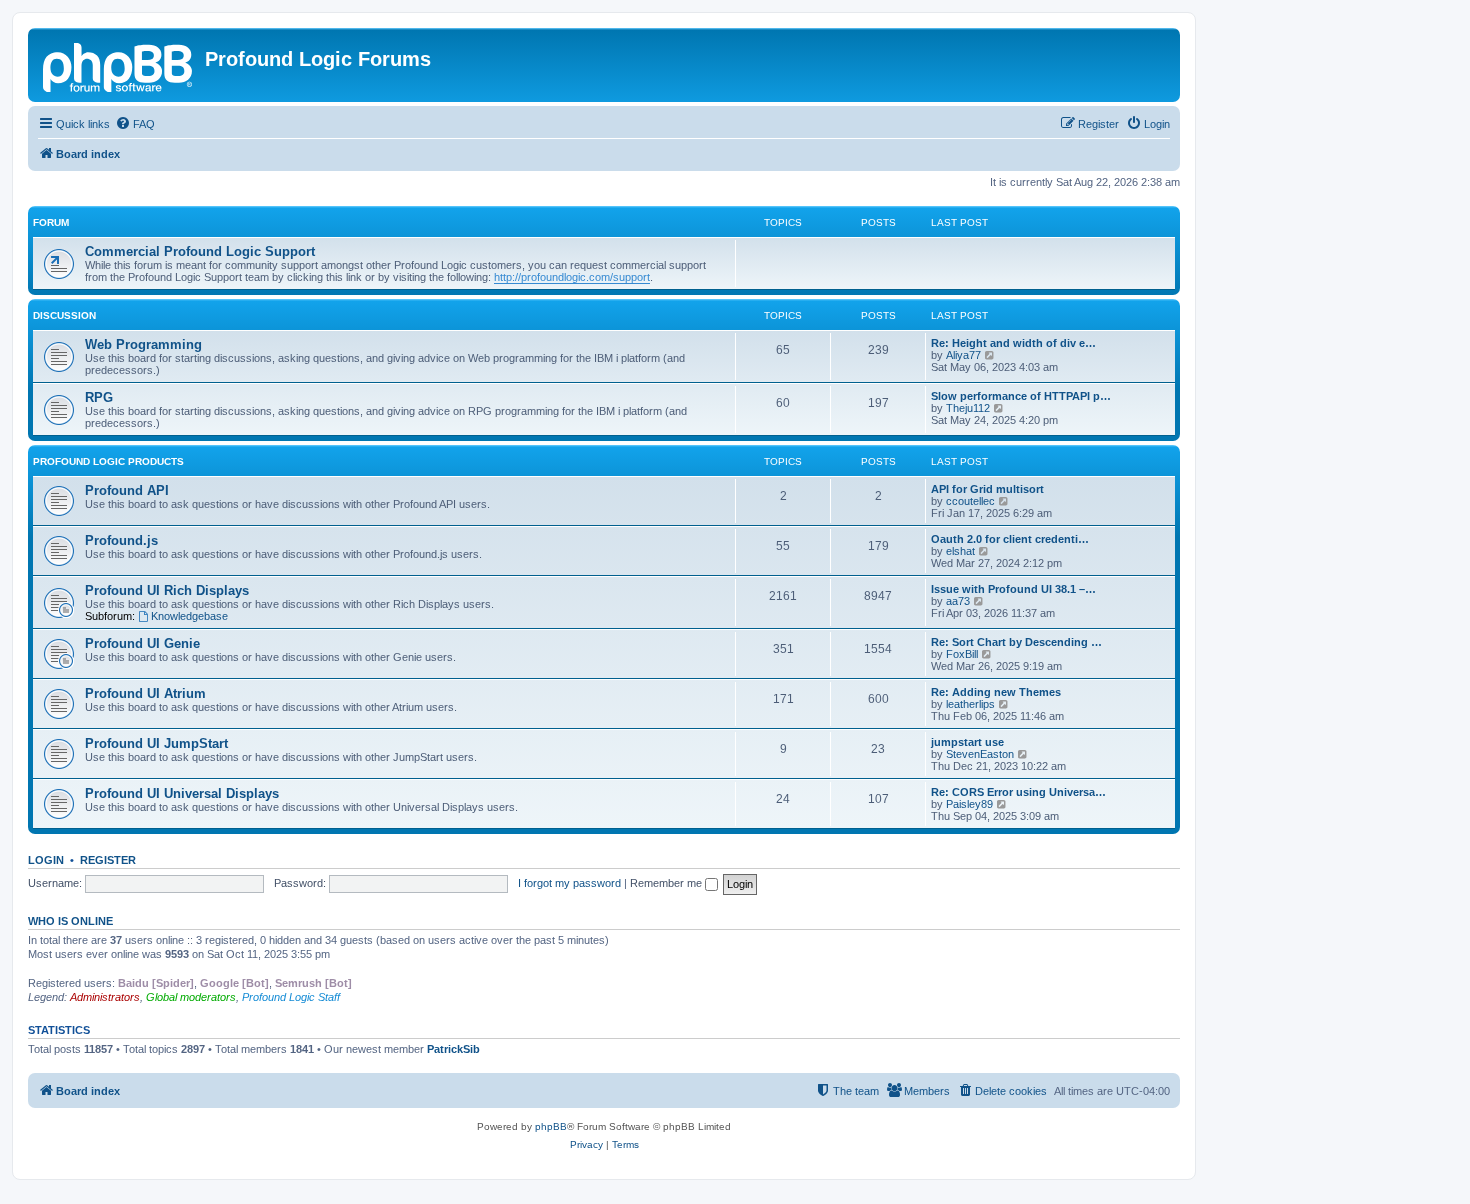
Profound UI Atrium (145, 693)
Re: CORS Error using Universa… (1018, 792)
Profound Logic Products (108, 461)
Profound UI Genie (142, 643)
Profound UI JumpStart (156, 743)
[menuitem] (135, 124)
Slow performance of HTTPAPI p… (1021, 396)
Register (108, 860)
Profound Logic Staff (291, 997)
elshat (960, 551)
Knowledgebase (189, 616)
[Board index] (119, 65)
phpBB (551, 1126)
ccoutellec (970, 501)
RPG (99, 397)
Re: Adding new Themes (996, 692)
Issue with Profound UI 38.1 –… (1013, 589)
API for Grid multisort (987, 489)
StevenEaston (980, 754)
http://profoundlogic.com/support (572, 277)
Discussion (64, 315)
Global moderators (191, 997)
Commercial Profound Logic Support (200, 251)
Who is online (70, 921)
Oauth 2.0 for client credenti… (1010, 539)
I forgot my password (569, 883)
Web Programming (143, 344)
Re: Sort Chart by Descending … (1016, 642)
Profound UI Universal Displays (182, 793)
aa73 (958, 601)
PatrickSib (453, 1049)
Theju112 (968, 408)
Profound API (127, 490)
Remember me (667, 883)
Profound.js (121, 540)
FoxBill (962, 654)
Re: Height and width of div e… (1013, 343)
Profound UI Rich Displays (167, 590)
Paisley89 (969, 804)
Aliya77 (963, 355)
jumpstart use (967, 742)
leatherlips (970, 704)
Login (46, 860)
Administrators (105, 997)
